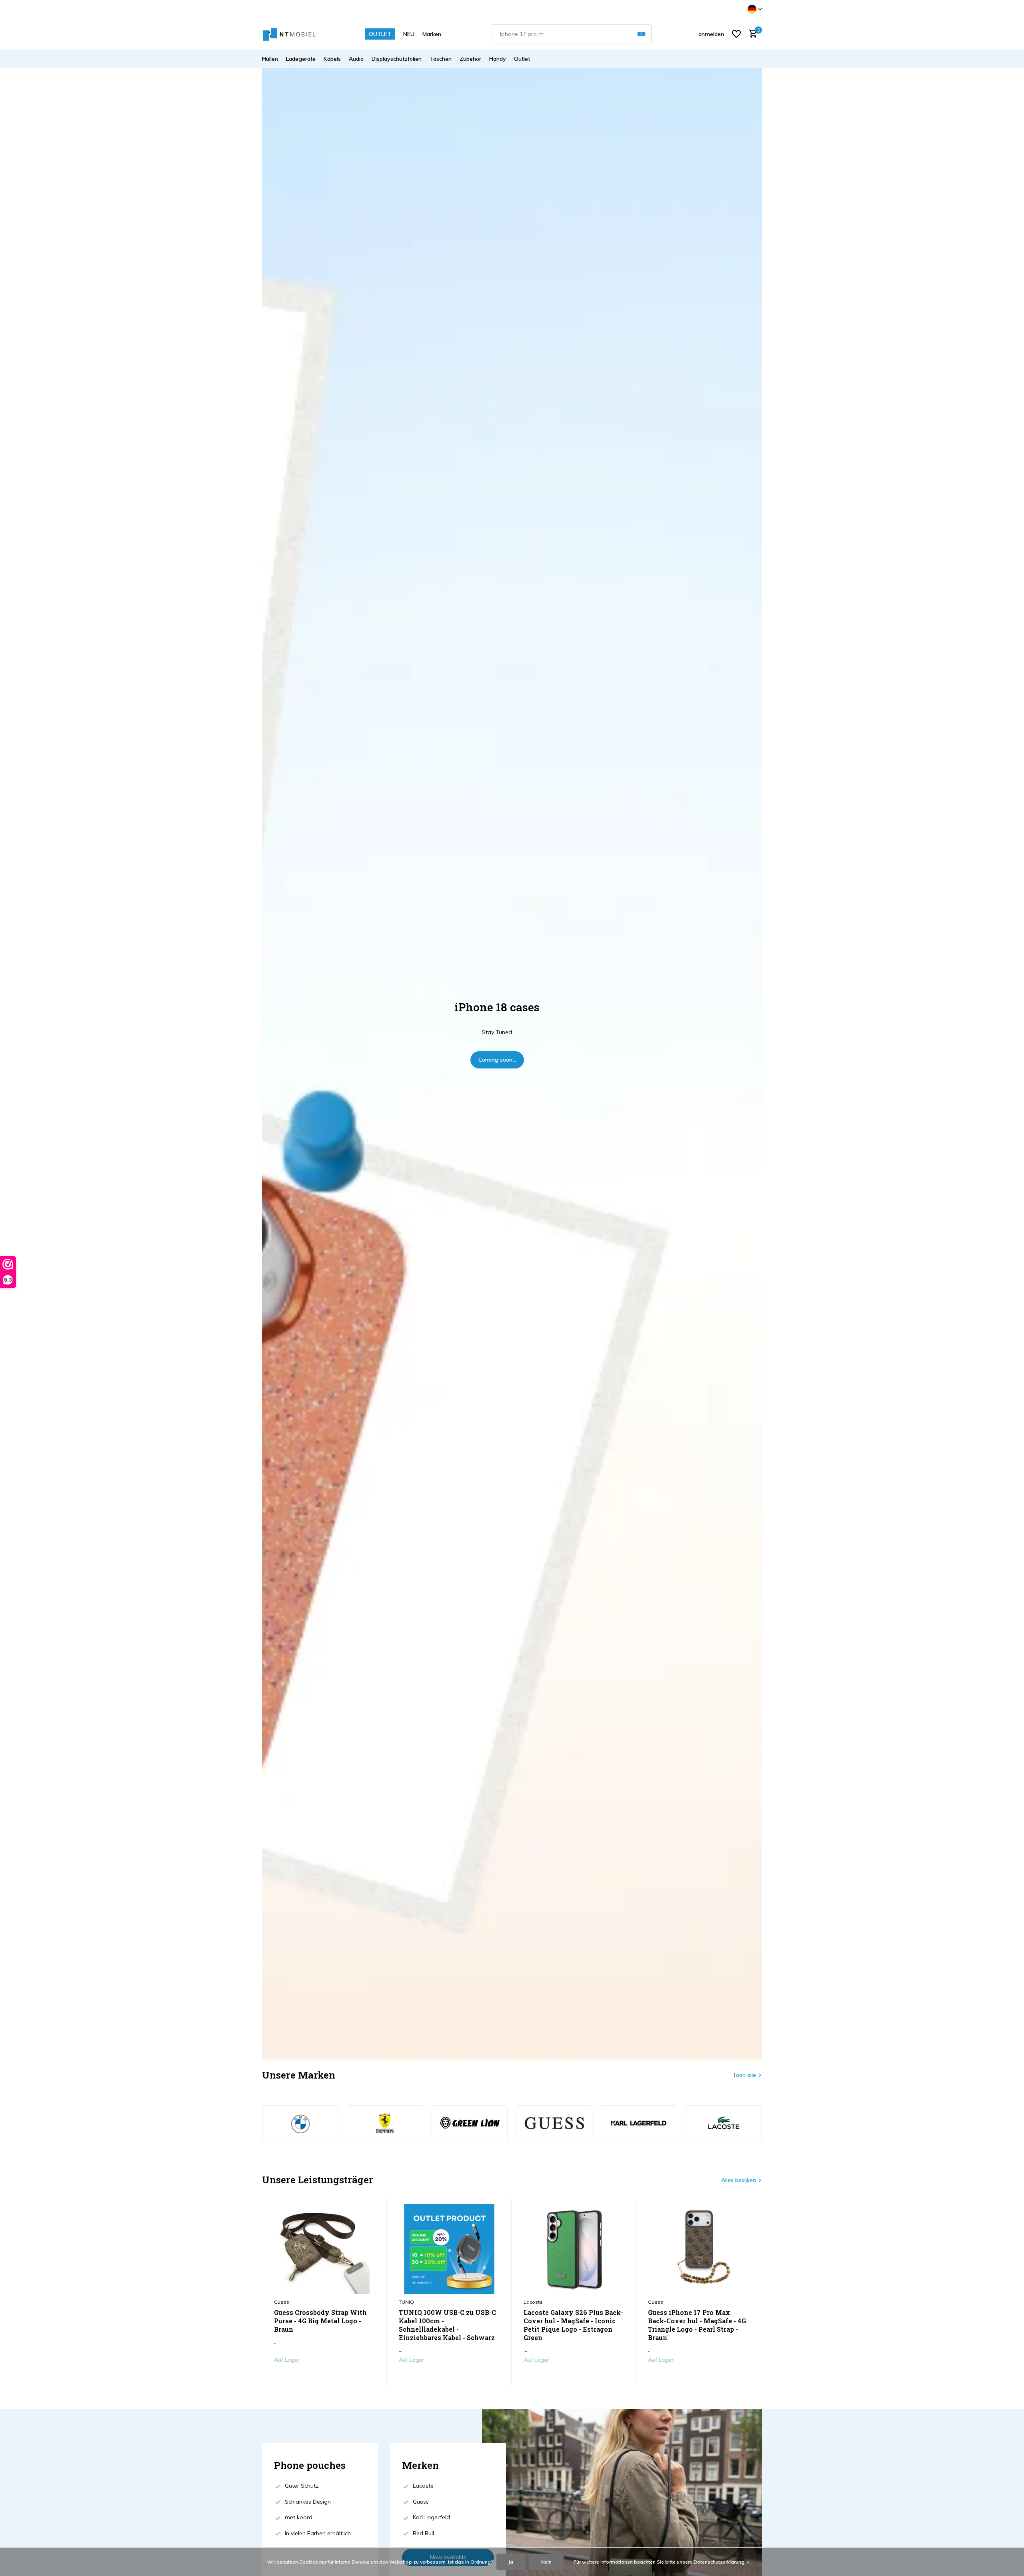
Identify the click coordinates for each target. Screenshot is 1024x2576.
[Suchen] (641, 34)
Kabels (332, 59)
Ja (511, 2562)
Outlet (522, 59)
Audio (356, 59)
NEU (409, 34)
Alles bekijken (739, 2180)
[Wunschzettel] (736, 34)
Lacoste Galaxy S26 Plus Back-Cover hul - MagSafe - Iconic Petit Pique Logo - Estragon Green (573, 2325)
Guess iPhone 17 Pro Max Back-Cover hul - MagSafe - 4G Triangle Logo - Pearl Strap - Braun (697, 2325)
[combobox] (572, 34)
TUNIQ (406, 2302)
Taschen (441, 59)
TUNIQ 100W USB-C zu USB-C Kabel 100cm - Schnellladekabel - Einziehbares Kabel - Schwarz (447, 2325)
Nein (546, 2562)
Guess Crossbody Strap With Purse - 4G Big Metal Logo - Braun (320, 2321)
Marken (432, 34)
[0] (751, 34)
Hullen (270, 59)
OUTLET (380, 34)
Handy (498, 59)
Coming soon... (497, 1060)
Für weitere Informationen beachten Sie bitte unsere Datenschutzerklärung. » (661, 2562)
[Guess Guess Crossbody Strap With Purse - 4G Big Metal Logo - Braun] (324, 2249)
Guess (282, 2302)
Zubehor (470, 59)
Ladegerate (301, 59)
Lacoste (533, 2302)
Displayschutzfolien (397, 59)
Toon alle (744, 2075)
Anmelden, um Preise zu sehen (324, 2376)
